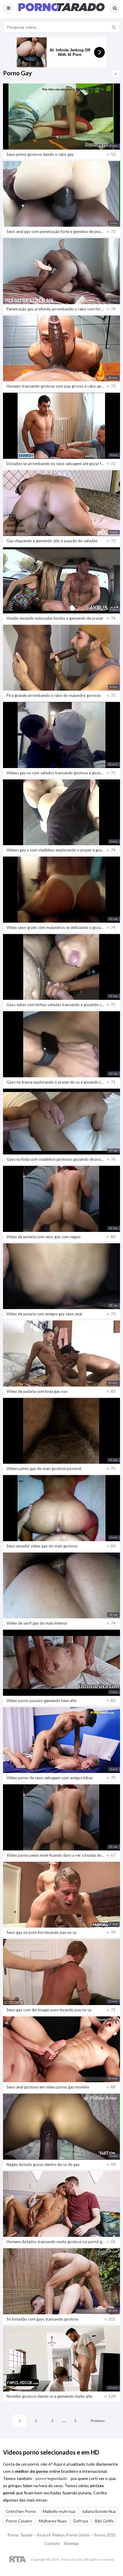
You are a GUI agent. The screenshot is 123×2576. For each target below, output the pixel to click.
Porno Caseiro (19, 2521)
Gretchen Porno (21, 2511)
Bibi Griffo (104, 2521)
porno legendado (51, 2478)
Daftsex (81, 2521)
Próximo (98, 2421)
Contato (52, 2543)
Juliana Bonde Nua (99, 2511)
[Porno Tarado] (61, 10)
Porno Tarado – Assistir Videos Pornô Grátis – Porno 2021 (62, 2535)
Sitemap (71, 2543)
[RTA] (18, 2560)
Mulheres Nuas (53, 2521)
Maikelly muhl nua (59, 2511)
